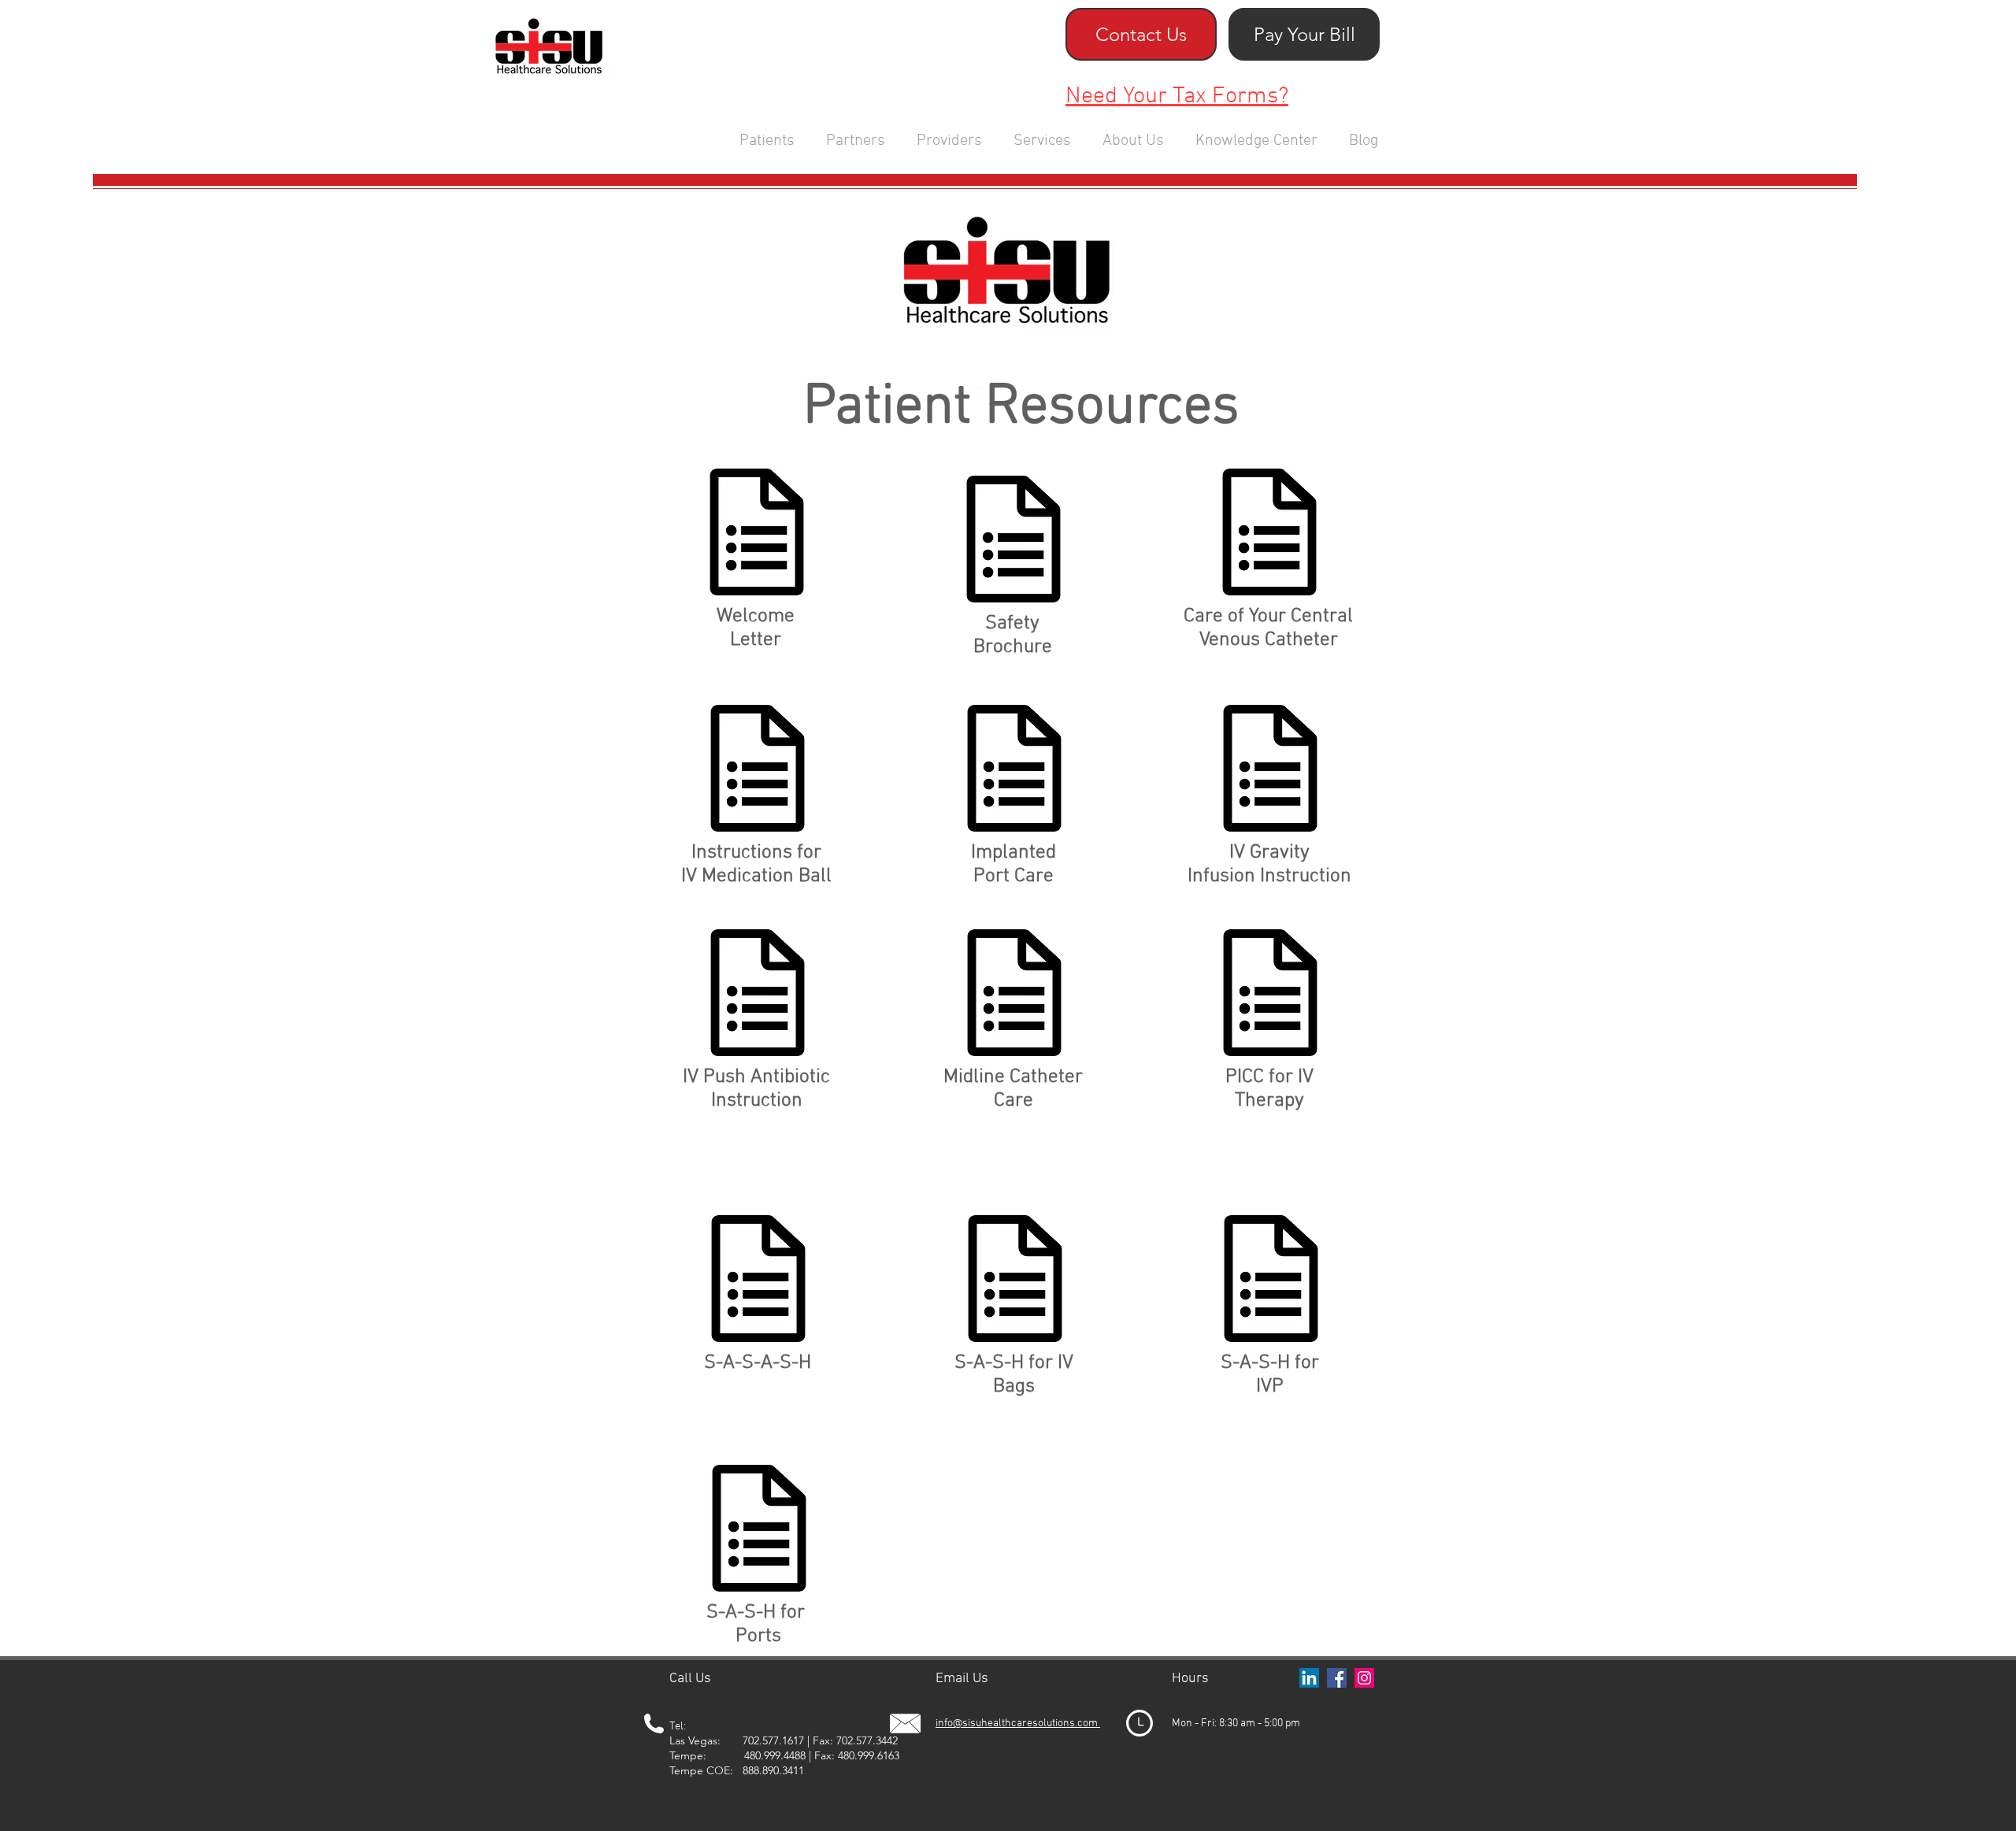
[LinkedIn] (1309, 1678)
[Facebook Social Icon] (1337, 1678)
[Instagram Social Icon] (1364, 1678)
